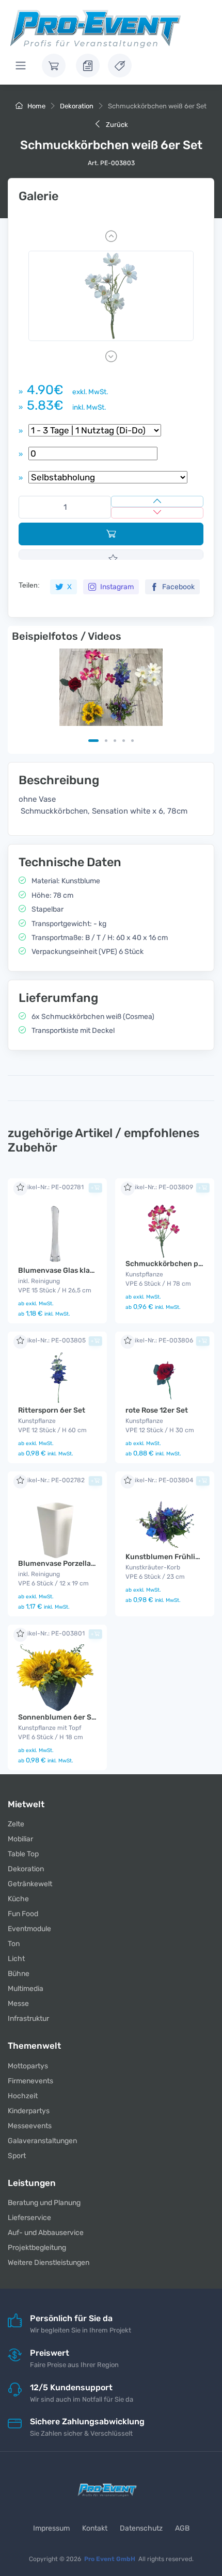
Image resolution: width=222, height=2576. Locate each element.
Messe (18, 2004)
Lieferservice (29, 2218)
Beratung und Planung (44, 2203)
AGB (182, 2528)
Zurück (116, 125)
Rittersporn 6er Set (52, 1410)
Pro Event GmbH (110, 2559)
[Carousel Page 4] (124, 741)
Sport (17, 2156)
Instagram (116, 587)
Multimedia (26, 1989)
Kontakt (95, 2528)
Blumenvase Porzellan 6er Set (70, 1564)
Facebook (178, 587)
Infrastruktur (28, 2019)
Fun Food (23, 1914)
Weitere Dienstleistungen (49, 2263)
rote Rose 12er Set (157, 1410)
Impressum (51, 2528)
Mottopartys (28, 2066)
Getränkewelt (30, 1884)
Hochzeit (23, 2096)
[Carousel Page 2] (106, 741)
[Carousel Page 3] (115, 741)
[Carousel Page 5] (132, 741)
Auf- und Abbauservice (46, 2233)
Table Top (23, 1854)
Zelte (16, 1824)
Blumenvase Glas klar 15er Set (70, 1270)
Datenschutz (141, 2528)
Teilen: (29, 585)
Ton (14, 1944)
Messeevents (30, 2126)
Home (36, 106)
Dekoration (77, 106)
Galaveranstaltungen (42, 2141)
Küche (18, 1899)
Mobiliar (20, 1839)
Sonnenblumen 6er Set (58, 1717)
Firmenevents (30, 2081)
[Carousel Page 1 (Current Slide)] (93, 741)
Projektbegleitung (37, 2248)
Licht (16, 1959)
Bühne (19, 1974)
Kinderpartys (29, 2111)
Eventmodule (29, 1929)
